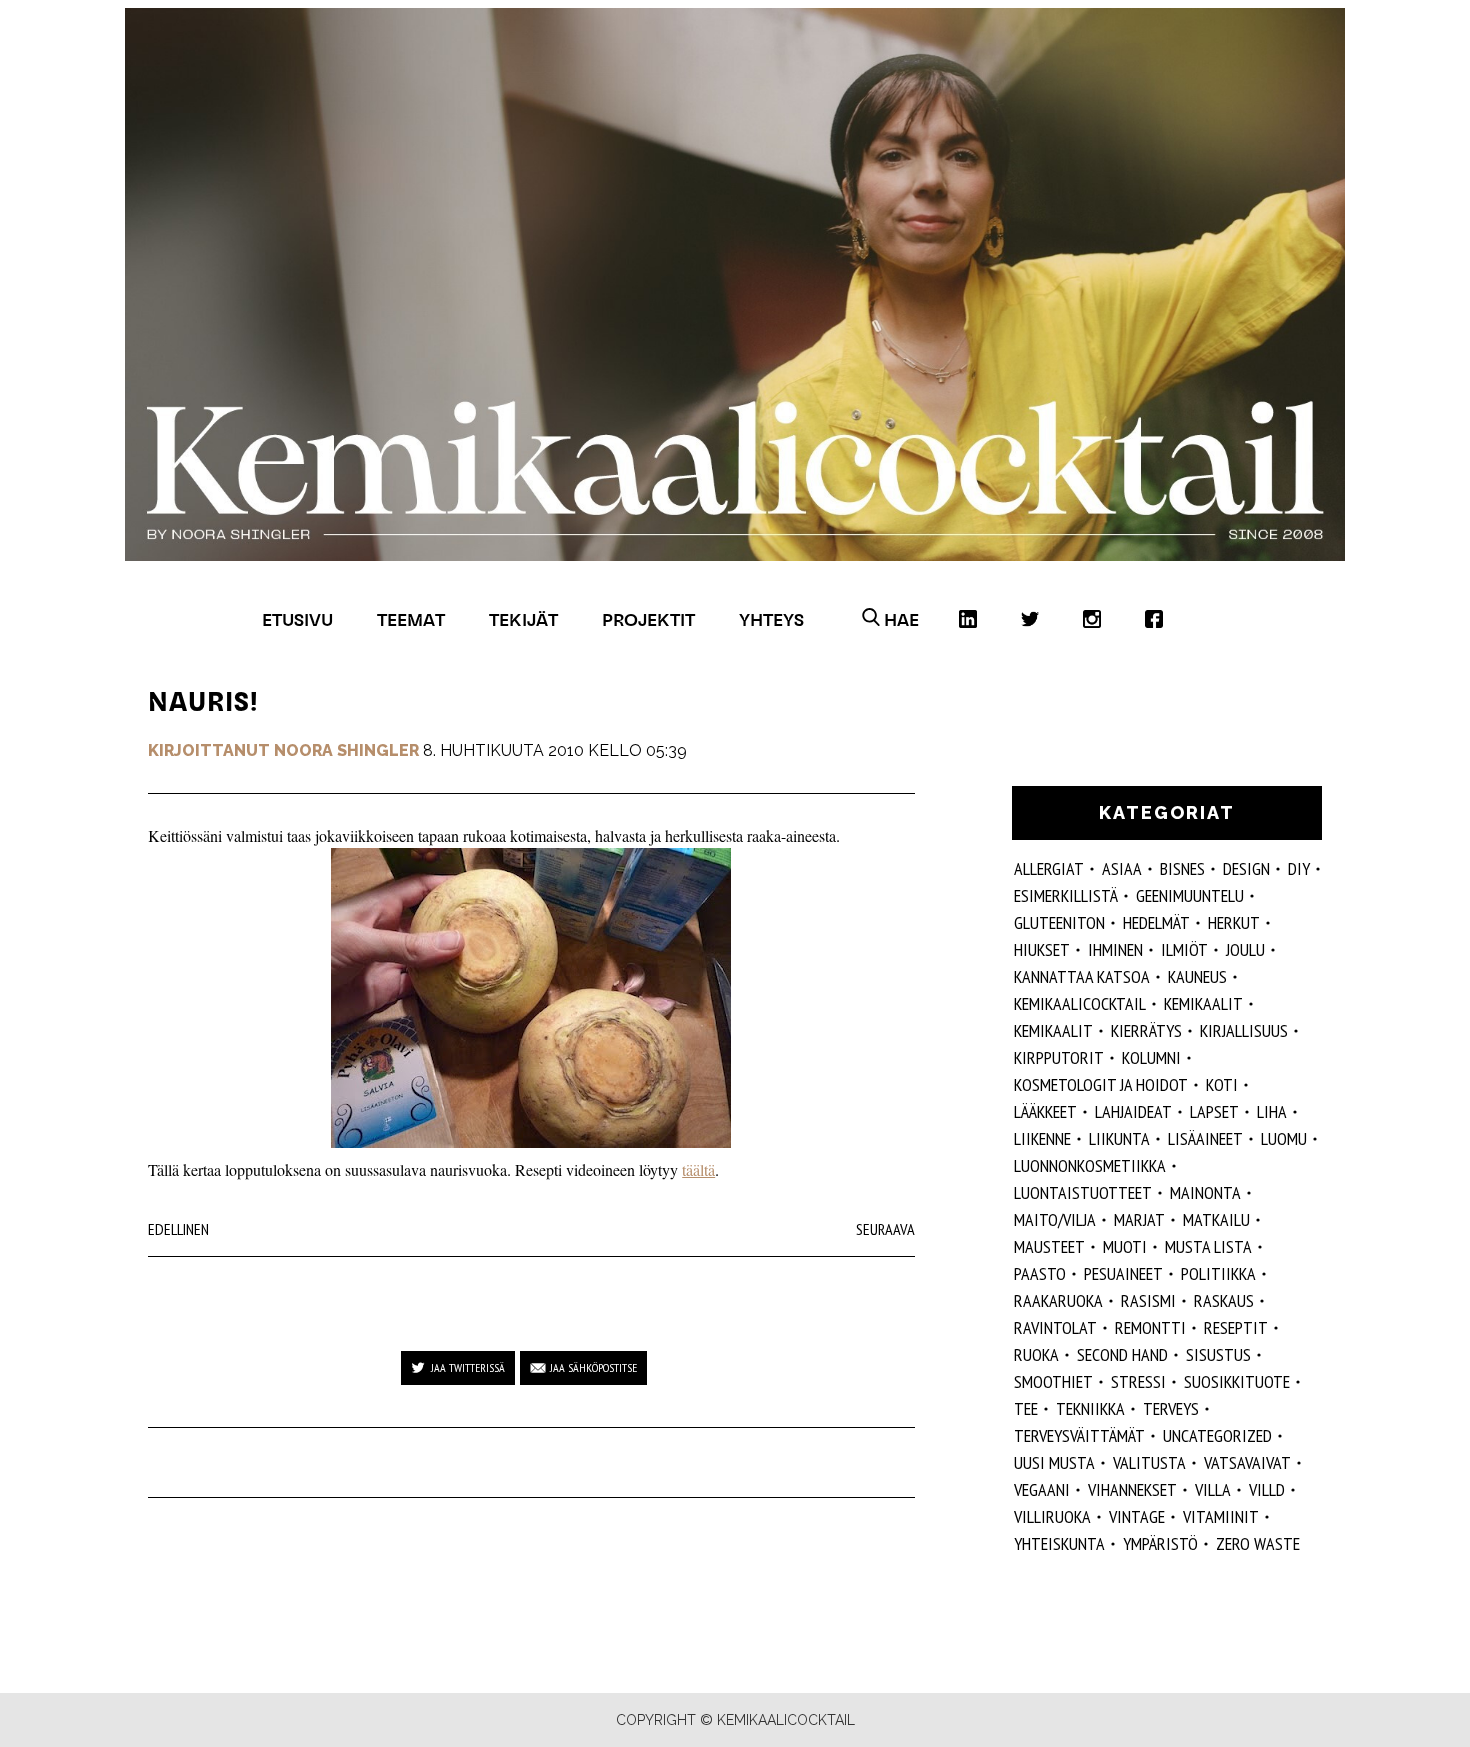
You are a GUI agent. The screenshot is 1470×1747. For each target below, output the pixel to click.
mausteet (1049, 1246)
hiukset (1042, 949)
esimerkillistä (1066, 895)
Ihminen (1115, 949)
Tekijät (523, 619)
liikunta (1119, 1138)
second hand (1122, 1354)
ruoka (1036, 1354)
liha (1272, 1111)
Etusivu (297, 619)
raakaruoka (1058, 1300)
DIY (1299, 868)
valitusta (1149, 1462)
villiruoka (1052, 1516)
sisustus (1218, 1354)
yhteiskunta (1059, 1543)
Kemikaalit (1203, 1003)
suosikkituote (1237, 1381)
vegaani (1042, 1489)
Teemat (411, 619)
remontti (1150, 1327)
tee (1026, 1408)
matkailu (1216, 1219)
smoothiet (1053, 1381)
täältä (698, 1169)
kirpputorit (1059, 1057)
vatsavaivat (1247, 1462)
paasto (1040, 1273)
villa (1213, 1489)
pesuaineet (1123, 1273)
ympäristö (1160, 1543)
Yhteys (771, 619)
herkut (1234, 922)
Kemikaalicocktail (1080, 1003)
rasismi (1148, 1300)
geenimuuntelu (1190, 895)
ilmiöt (1184, 949)
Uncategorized (1217, 1435)
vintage (1137, 1516)
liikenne (1042, 1138)
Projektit (648, 619)
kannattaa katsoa (1082, 976)
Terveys (1171, 1408)
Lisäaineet (1205, 1138)
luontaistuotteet (1083, 1192)
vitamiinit (1221, 1516)
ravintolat (1055, 1327)
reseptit (1236, 1327)
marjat (1139, 1219)
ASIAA (1122, 868)
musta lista (1208, 1246)
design (1246, 868)
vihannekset (1132, 1489)
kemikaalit (1053, 1030)
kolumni (1151, 1057)
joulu (1245, 949)
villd (1267, 1489)
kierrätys (1146, 1030)
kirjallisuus (1244, 1030)
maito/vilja (1055, 1219)
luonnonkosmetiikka (1090, 1165)
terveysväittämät (1079, 1435)
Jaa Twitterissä (468, 1367)
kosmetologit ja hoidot (1101, 1084)
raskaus (1224, 1300)
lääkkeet (1045, 1111)
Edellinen (178, 1229)
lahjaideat (1133, 1111)
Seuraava (885, 1229)
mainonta (1205, 1192)
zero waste (1258, 1543)
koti (1222, 1084)
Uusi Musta (1054, 1462)
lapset (1214, 1111)
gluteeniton (1059, 922)
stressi (1138, 1381)
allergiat (1049, 868)
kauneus (1197, 976)
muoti (1125, 1246)
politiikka (1218, 1273)
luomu (1284, 1138)
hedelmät (1156, 922)
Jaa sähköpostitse (593, 1367)
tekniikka (1090, 1408)
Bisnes (1182, 868)
